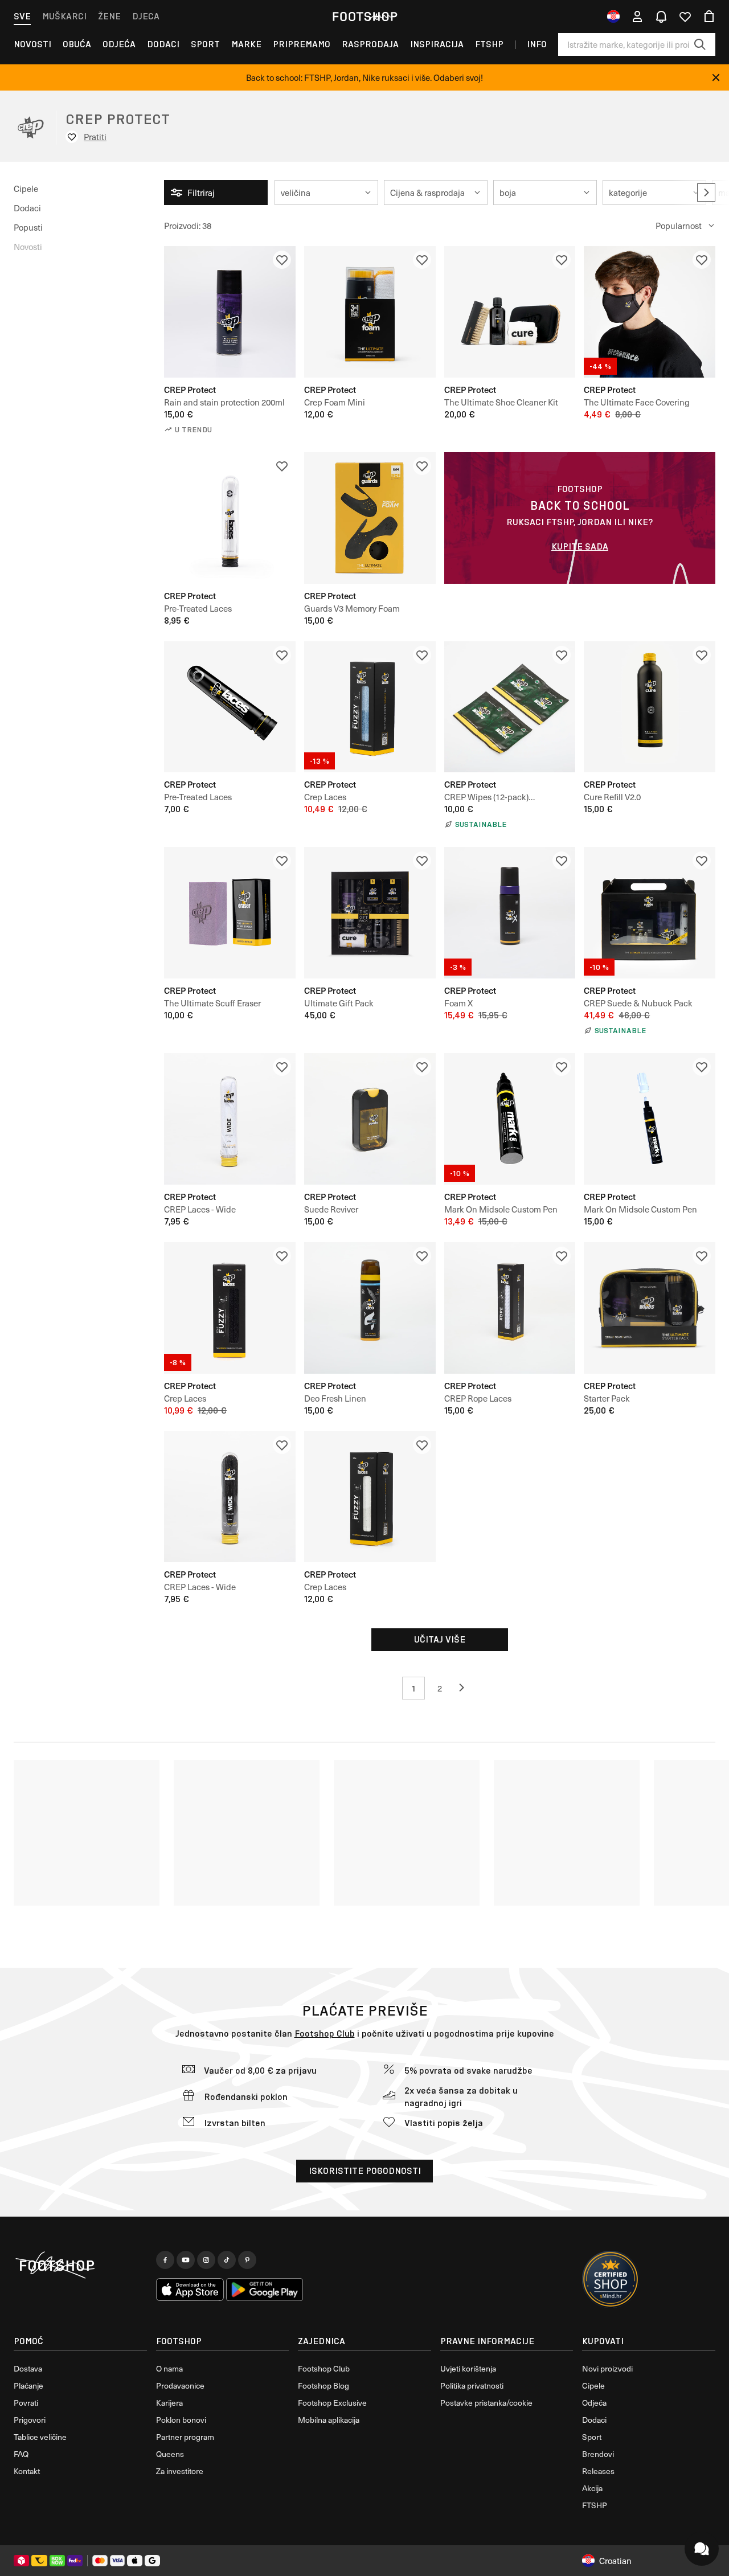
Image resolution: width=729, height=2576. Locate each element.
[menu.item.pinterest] (247, 2260)
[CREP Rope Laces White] (510, 1308)
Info (537, 44)
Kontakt (27, 2471)
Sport (205, 44)
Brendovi (598, 2454)
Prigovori (30, 2420)
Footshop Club (325, 2034)
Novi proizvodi (607, 2368)
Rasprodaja (370, 44)
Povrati (26, 2403)
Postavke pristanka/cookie (486, 2403)
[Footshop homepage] (364, 17)
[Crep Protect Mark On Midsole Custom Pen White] (650, 1119)
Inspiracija (437, 44)
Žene (109, 16)
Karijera (169, 2403)
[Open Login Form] (637, 17)
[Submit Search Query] (700, 44)
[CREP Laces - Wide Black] (230, 1497)
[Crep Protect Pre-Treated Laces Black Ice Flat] (230, 707)
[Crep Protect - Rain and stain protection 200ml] (230, 312)
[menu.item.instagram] (206, 2260)
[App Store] (190, 2290)
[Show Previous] (466, 1688)
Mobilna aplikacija (329, 2420)
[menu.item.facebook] (165, 2260)
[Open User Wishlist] (685, 17)
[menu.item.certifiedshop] (611, 2279)
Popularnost (679, 226)
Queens (170, 2454)
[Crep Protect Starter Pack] (650, 1308)
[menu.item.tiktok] (227, 2260)
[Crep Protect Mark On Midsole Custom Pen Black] (510, 1119)
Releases (598, 2471)
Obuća (77, 44)
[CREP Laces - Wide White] (230, 1119)
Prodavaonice (180, 2385)
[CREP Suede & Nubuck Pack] (650, 913)
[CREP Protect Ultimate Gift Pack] (370, 913)
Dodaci (163, 44)
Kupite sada (580, 546)
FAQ (21, 2454)
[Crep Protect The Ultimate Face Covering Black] (650, 312)
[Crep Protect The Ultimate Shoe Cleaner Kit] (510, 312)
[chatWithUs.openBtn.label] (702, 2549)
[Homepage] (80, 2266)
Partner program (185, 2437)
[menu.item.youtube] (186, 2260)
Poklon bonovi (181, 2420)
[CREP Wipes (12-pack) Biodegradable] (510, 707)
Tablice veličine (40, 2437)
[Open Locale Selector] (613, 17)
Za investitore (180, 2471)
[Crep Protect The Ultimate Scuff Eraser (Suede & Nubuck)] (230, 913)
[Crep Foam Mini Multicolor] (370, 312)
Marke (246, 44)
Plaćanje (28, 2385)
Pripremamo (302, 44)
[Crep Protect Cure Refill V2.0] (650, 707)
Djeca (146, 16)
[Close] (716, 77)
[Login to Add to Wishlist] (282, 260)
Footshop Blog (323, 2385)
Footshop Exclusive (332, 2403)
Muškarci (64, 16)
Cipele (26, 189)
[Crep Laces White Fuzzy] (370, 1497)
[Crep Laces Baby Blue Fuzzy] (370, 707)
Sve (22, 16)
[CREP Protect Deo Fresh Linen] (370, 1308)
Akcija (592, 2488)
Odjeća (119, 44)
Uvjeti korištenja (468, 2368)
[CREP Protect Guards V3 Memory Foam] (370, 518)
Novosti (32, 44)
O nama (169, 2368)
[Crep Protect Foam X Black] (510, 913)
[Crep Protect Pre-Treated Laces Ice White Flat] (230, 518)
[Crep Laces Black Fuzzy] (230, 1308)
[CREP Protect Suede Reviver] (370, 1119)
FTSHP (489, 44)
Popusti (28, 227)
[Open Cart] (709, 17)
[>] (706, 193)
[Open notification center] (661, 17)
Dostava (28, 2368)
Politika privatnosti (472, 2385)
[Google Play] (265, 2290)
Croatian (615, 2561)
